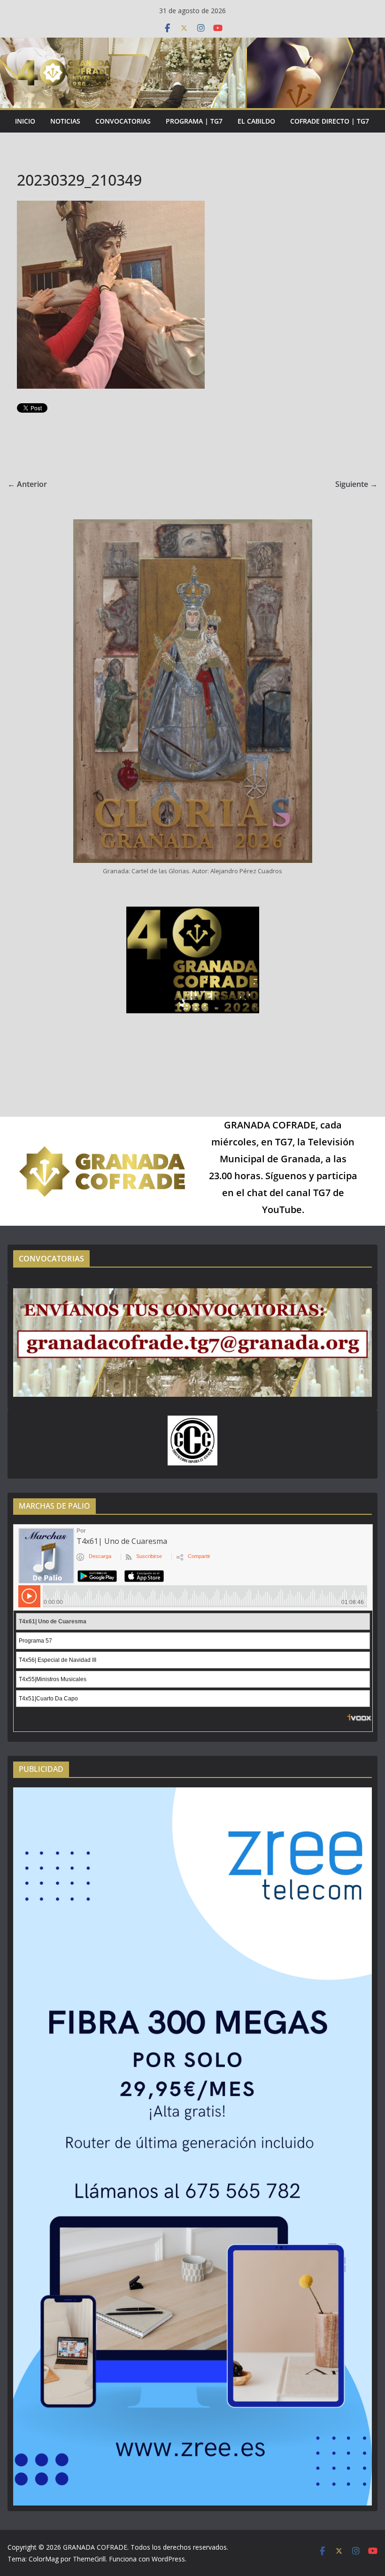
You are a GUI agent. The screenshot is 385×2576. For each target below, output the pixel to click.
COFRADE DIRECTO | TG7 (330, 121)
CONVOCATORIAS (123, 121)
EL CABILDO (256, 121)
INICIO (25, 121)
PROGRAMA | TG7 (194, 121)
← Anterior (27, 484)
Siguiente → (356, 484)
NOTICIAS (65, 121)
